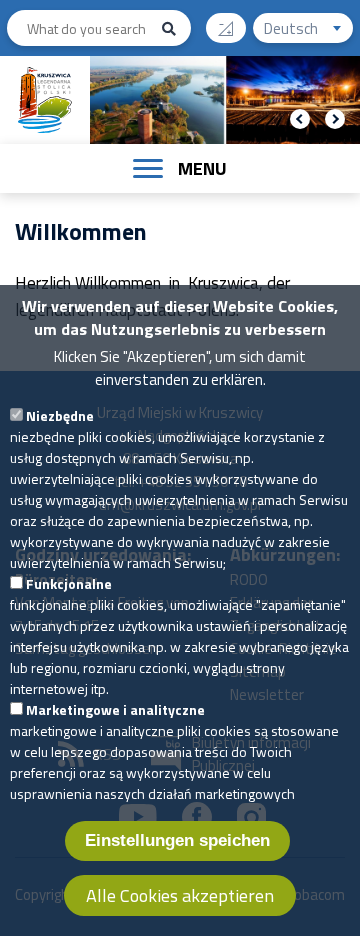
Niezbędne (60, 415)
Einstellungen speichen (177, 840)
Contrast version (226, 28)
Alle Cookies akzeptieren (180, 895)
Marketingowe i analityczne (115, 709)
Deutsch (308, 30)
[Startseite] (45, 100)
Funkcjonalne (69, 583)
